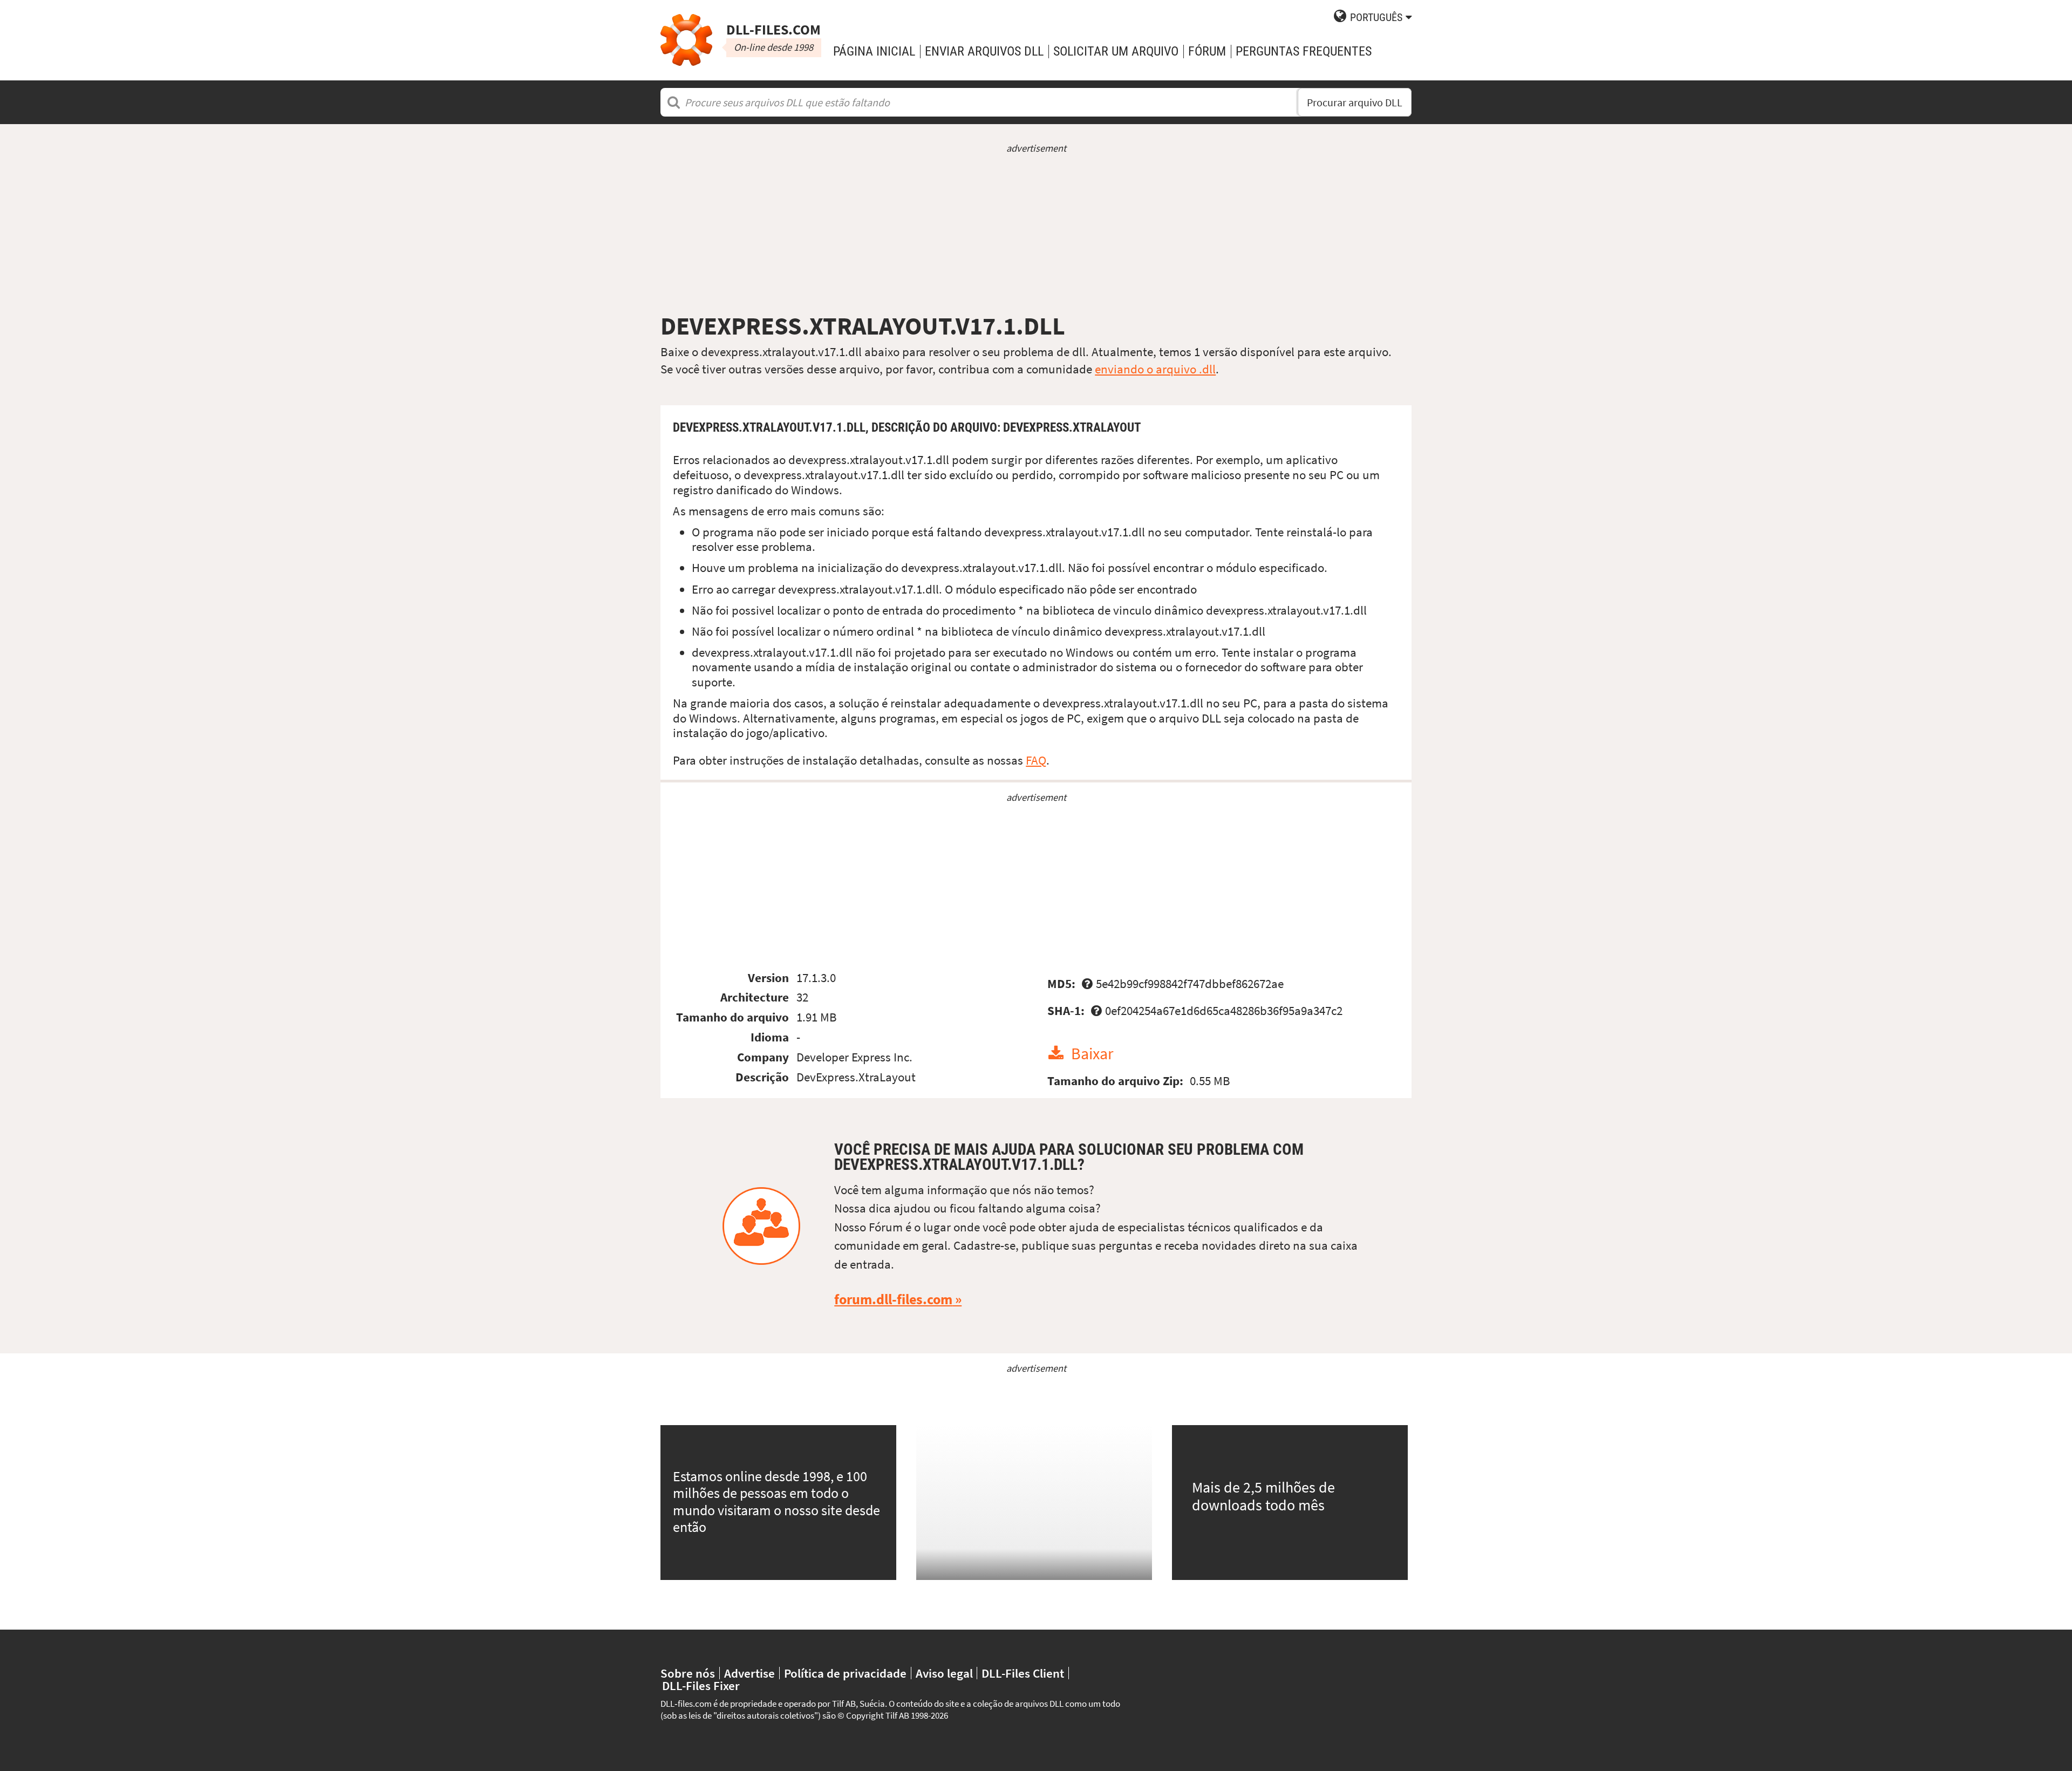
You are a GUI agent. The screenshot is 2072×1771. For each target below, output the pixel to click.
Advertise (749, 1673)
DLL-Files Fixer (701, 1685)
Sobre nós (688, 1673)
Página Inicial (874, 51)
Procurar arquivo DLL (1355, 102)
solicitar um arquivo (1116, 51)
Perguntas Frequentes (1304, 51)
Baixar (1092, 1054)
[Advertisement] (1036, 233)
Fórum (1207, 51)
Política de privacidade (845, 1673)
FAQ (1036, 760)
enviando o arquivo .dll (1155, 369)
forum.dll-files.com (893, 1299)
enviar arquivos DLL (984, 51)
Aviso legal (944, 1673)
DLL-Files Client (1023, 1673)
